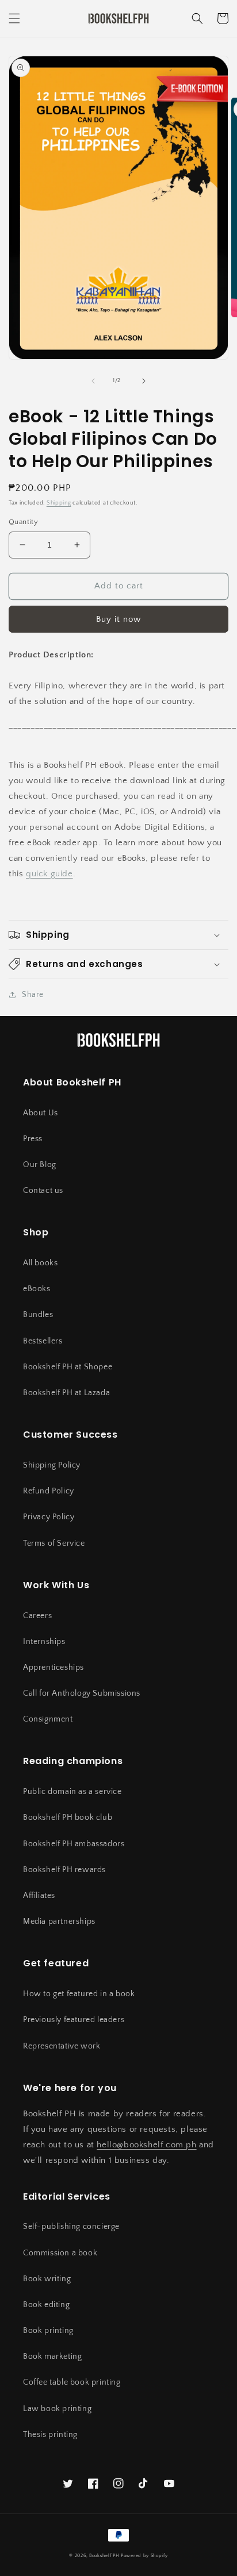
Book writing (47, 2279)
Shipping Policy (52, 1465)
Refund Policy (49, 1491)
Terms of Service (54, 1543)
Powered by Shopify (144, 2556)
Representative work (62, 2046)
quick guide (49, 874)
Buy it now (118, 619)
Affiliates (39, 1896)
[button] (14, 18)
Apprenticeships (53, 1668)
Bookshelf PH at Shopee (68, 1367)
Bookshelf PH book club (68, 1818)
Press (33, 1139)
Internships (44, 1642)
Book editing (46, 2305)
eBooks (37, 1289)
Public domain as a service (72, 1792)
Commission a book (60, 2253)
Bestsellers (43, 1341)
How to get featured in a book (79, 1994)
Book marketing (52, 2356)
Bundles (38, 1315)
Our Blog (40, 1165)
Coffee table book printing (72, 2382)
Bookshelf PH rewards (64, 1870)
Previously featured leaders (74, 2020)
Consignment (48, 1719)
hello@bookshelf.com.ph (146, 2145)
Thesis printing (50, 2435)
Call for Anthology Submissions (82, 1693)
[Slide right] (144, 381)
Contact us (43, 1191)
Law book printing (57, 2409)
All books (40, 1263)
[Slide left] (93, 381)
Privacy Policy (49, 1517)
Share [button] (33, 995)
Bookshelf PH (104, 2556)
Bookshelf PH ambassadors (74, 1844)
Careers (37, 1616)
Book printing (48, 2331)
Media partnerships (59, 1922)
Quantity (23, 522)
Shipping (59, 503)
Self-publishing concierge (71, 2227)
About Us (41, 1113)
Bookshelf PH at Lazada (66, 1393)
